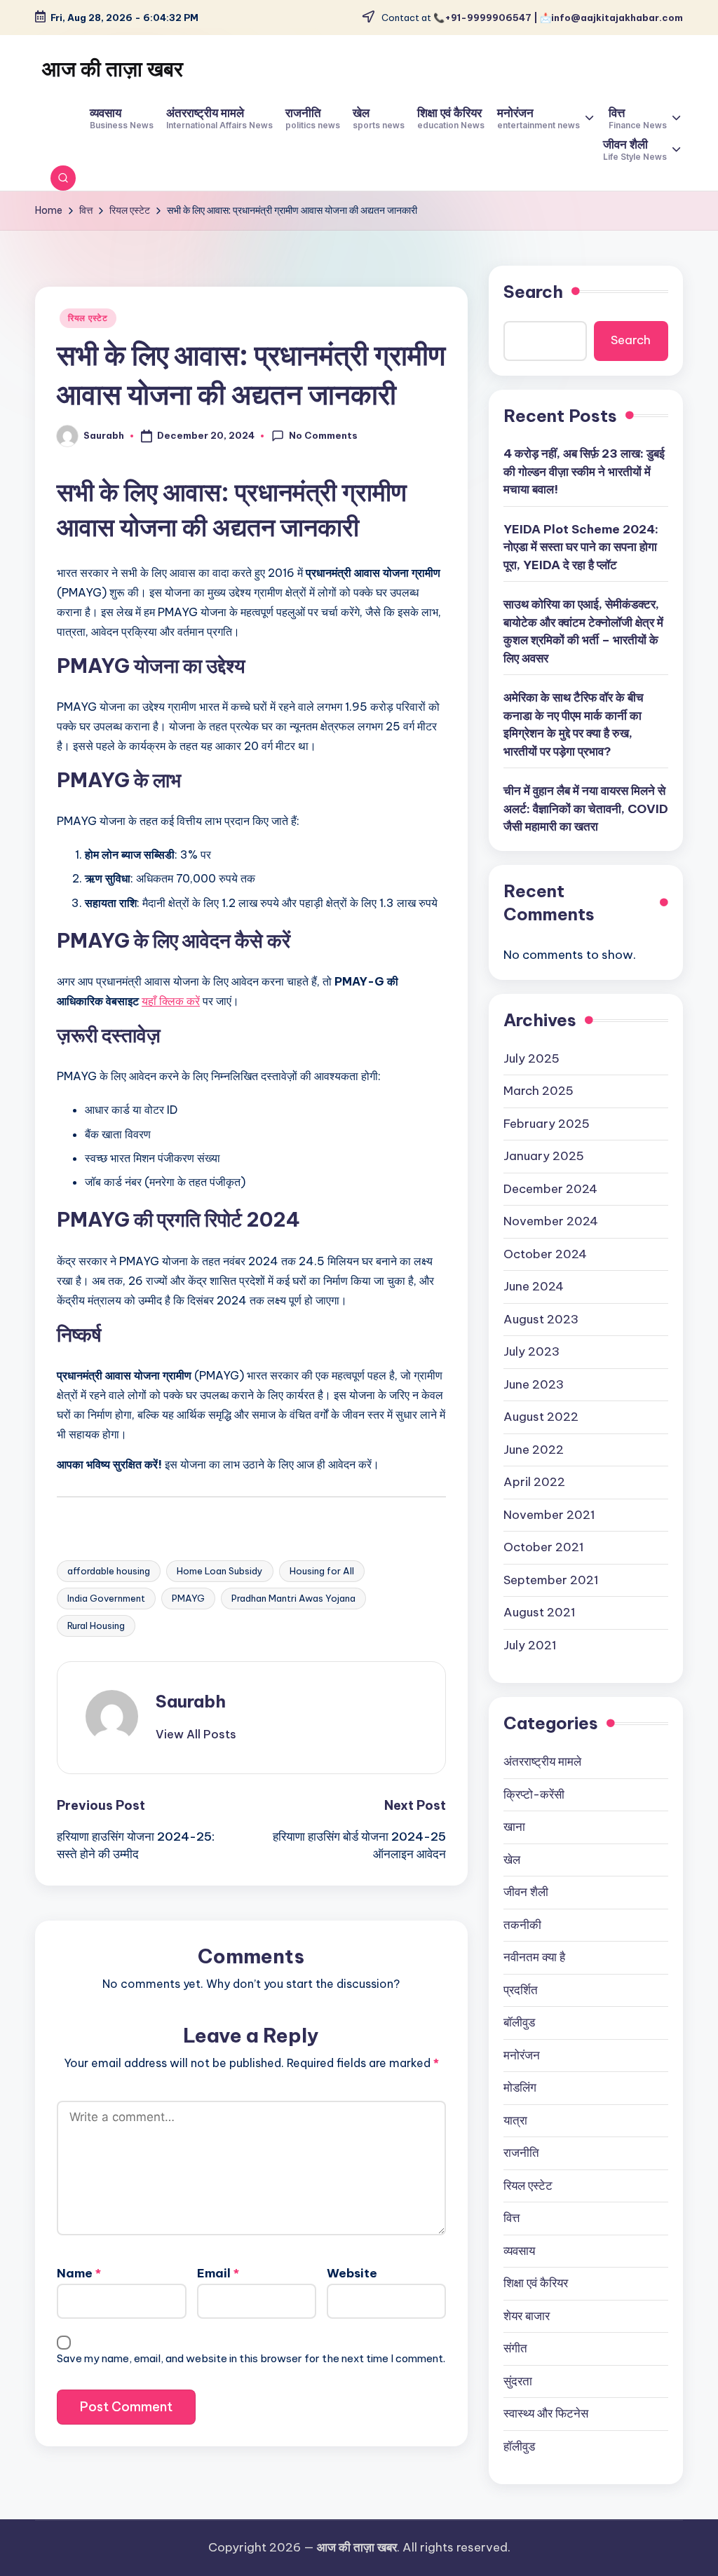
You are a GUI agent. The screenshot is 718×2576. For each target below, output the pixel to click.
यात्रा (515, 2120)
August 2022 (541, 1417)
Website (352, 2273)
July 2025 (531, 1058)
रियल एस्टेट (88, 318)
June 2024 (534, 1286)
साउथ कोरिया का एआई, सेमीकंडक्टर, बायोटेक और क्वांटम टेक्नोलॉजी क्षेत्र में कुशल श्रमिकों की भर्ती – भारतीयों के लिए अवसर (583, 631)
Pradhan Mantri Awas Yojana (293, 1598)
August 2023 (541, 1319)
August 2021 (540, 1612)
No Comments (323, 435)
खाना (514, 1827)
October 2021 (544, 1547)
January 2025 (544, 1156)
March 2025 (538, 1091)
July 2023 (531, 1351)
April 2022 (534, 1482)
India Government (106, 1598)
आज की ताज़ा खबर (113, 69)
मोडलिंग (520, 2087)
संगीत (515, 2348)
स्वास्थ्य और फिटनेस (546, 2413)
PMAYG (188, 1598)
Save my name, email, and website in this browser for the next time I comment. (251, 2358)
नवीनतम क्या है (534, 1957)
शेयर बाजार (527, 2316)
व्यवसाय (519, 2251)
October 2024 (545, 1254)
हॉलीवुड (519, 2446)
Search (533, 292)
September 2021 (551, 1580)
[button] (196, 1734)
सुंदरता (518, 2381)
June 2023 (534, 1384)
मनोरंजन (522, 2055)
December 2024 (550, 1189)
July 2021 (530, 1645)
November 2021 (549, 1515)
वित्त (512, 2218)
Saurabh (191, 1701)
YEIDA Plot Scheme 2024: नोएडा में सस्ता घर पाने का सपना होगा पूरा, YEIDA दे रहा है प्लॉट (581, 547)
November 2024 (551, 1221)
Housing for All (322, 1571)
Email (218, 2273)
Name (79, 2273)
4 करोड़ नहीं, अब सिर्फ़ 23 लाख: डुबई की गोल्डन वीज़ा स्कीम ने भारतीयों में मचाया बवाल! (584, 471)
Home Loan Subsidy (220, 1571)
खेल (512, 1860)
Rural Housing (96, 1626)
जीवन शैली (526, 1892)
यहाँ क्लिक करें (171, 1001)
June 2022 (534, 1450)
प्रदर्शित (521, 1990)
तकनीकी (522, 1925)
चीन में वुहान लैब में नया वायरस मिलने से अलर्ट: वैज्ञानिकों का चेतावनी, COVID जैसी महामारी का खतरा (586, 809)
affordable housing (109, 1571)
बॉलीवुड (519, 2022)
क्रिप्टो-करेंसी (534, 1794)
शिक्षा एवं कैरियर (536, 2283)
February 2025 (547, 1124)
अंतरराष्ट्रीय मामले (542, 1761)
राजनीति (521, 2153)
